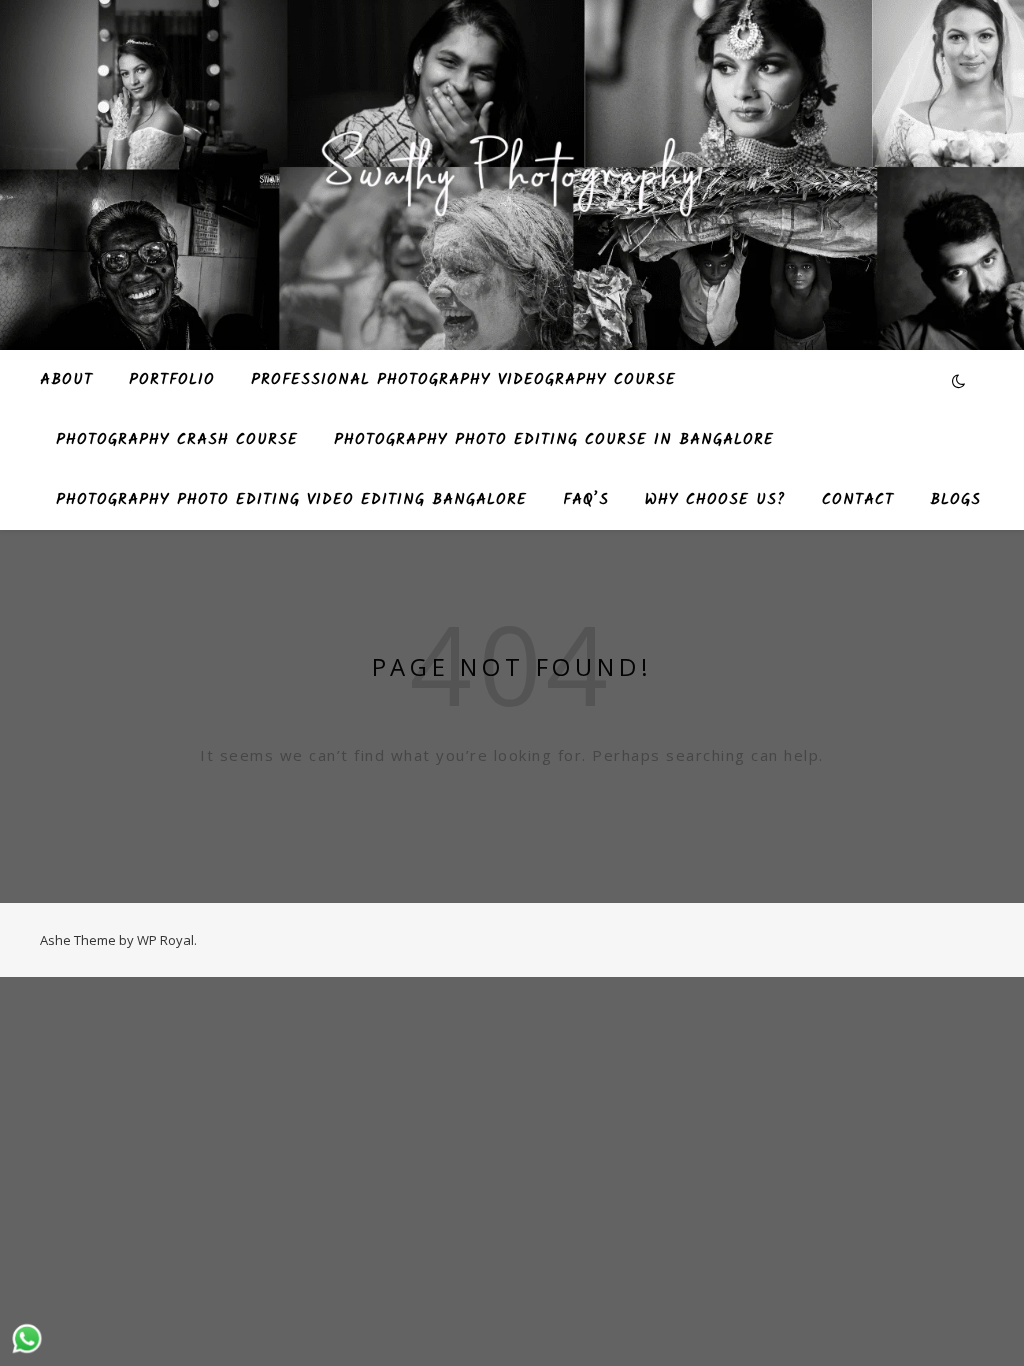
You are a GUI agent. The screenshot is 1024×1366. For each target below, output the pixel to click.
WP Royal (165, 940)
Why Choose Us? (715, 500)
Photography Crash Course (177, 440)
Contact (858, 500)
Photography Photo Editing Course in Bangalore (554, 440)
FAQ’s (586, 500)
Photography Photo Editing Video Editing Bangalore (291, 500)
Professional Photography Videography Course (463, 380)
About (66, 380)
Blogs (955, 500)
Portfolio (172, 380)
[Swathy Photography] (512, 163)
